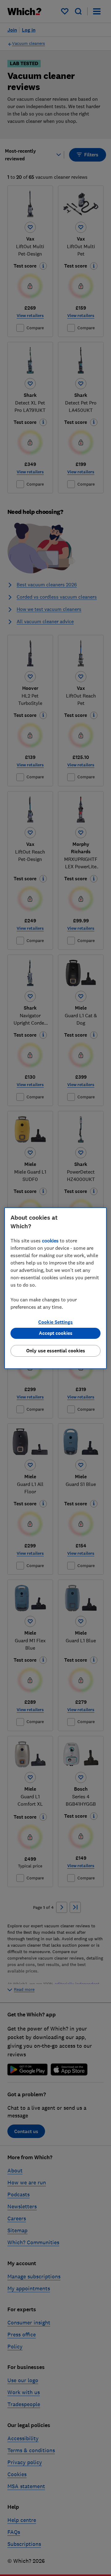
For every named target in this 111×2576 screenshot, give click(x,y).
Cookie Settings (55, 1322)
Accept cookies (56, 1333)
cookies (50, 1241)
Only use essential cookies (56, 1351)
